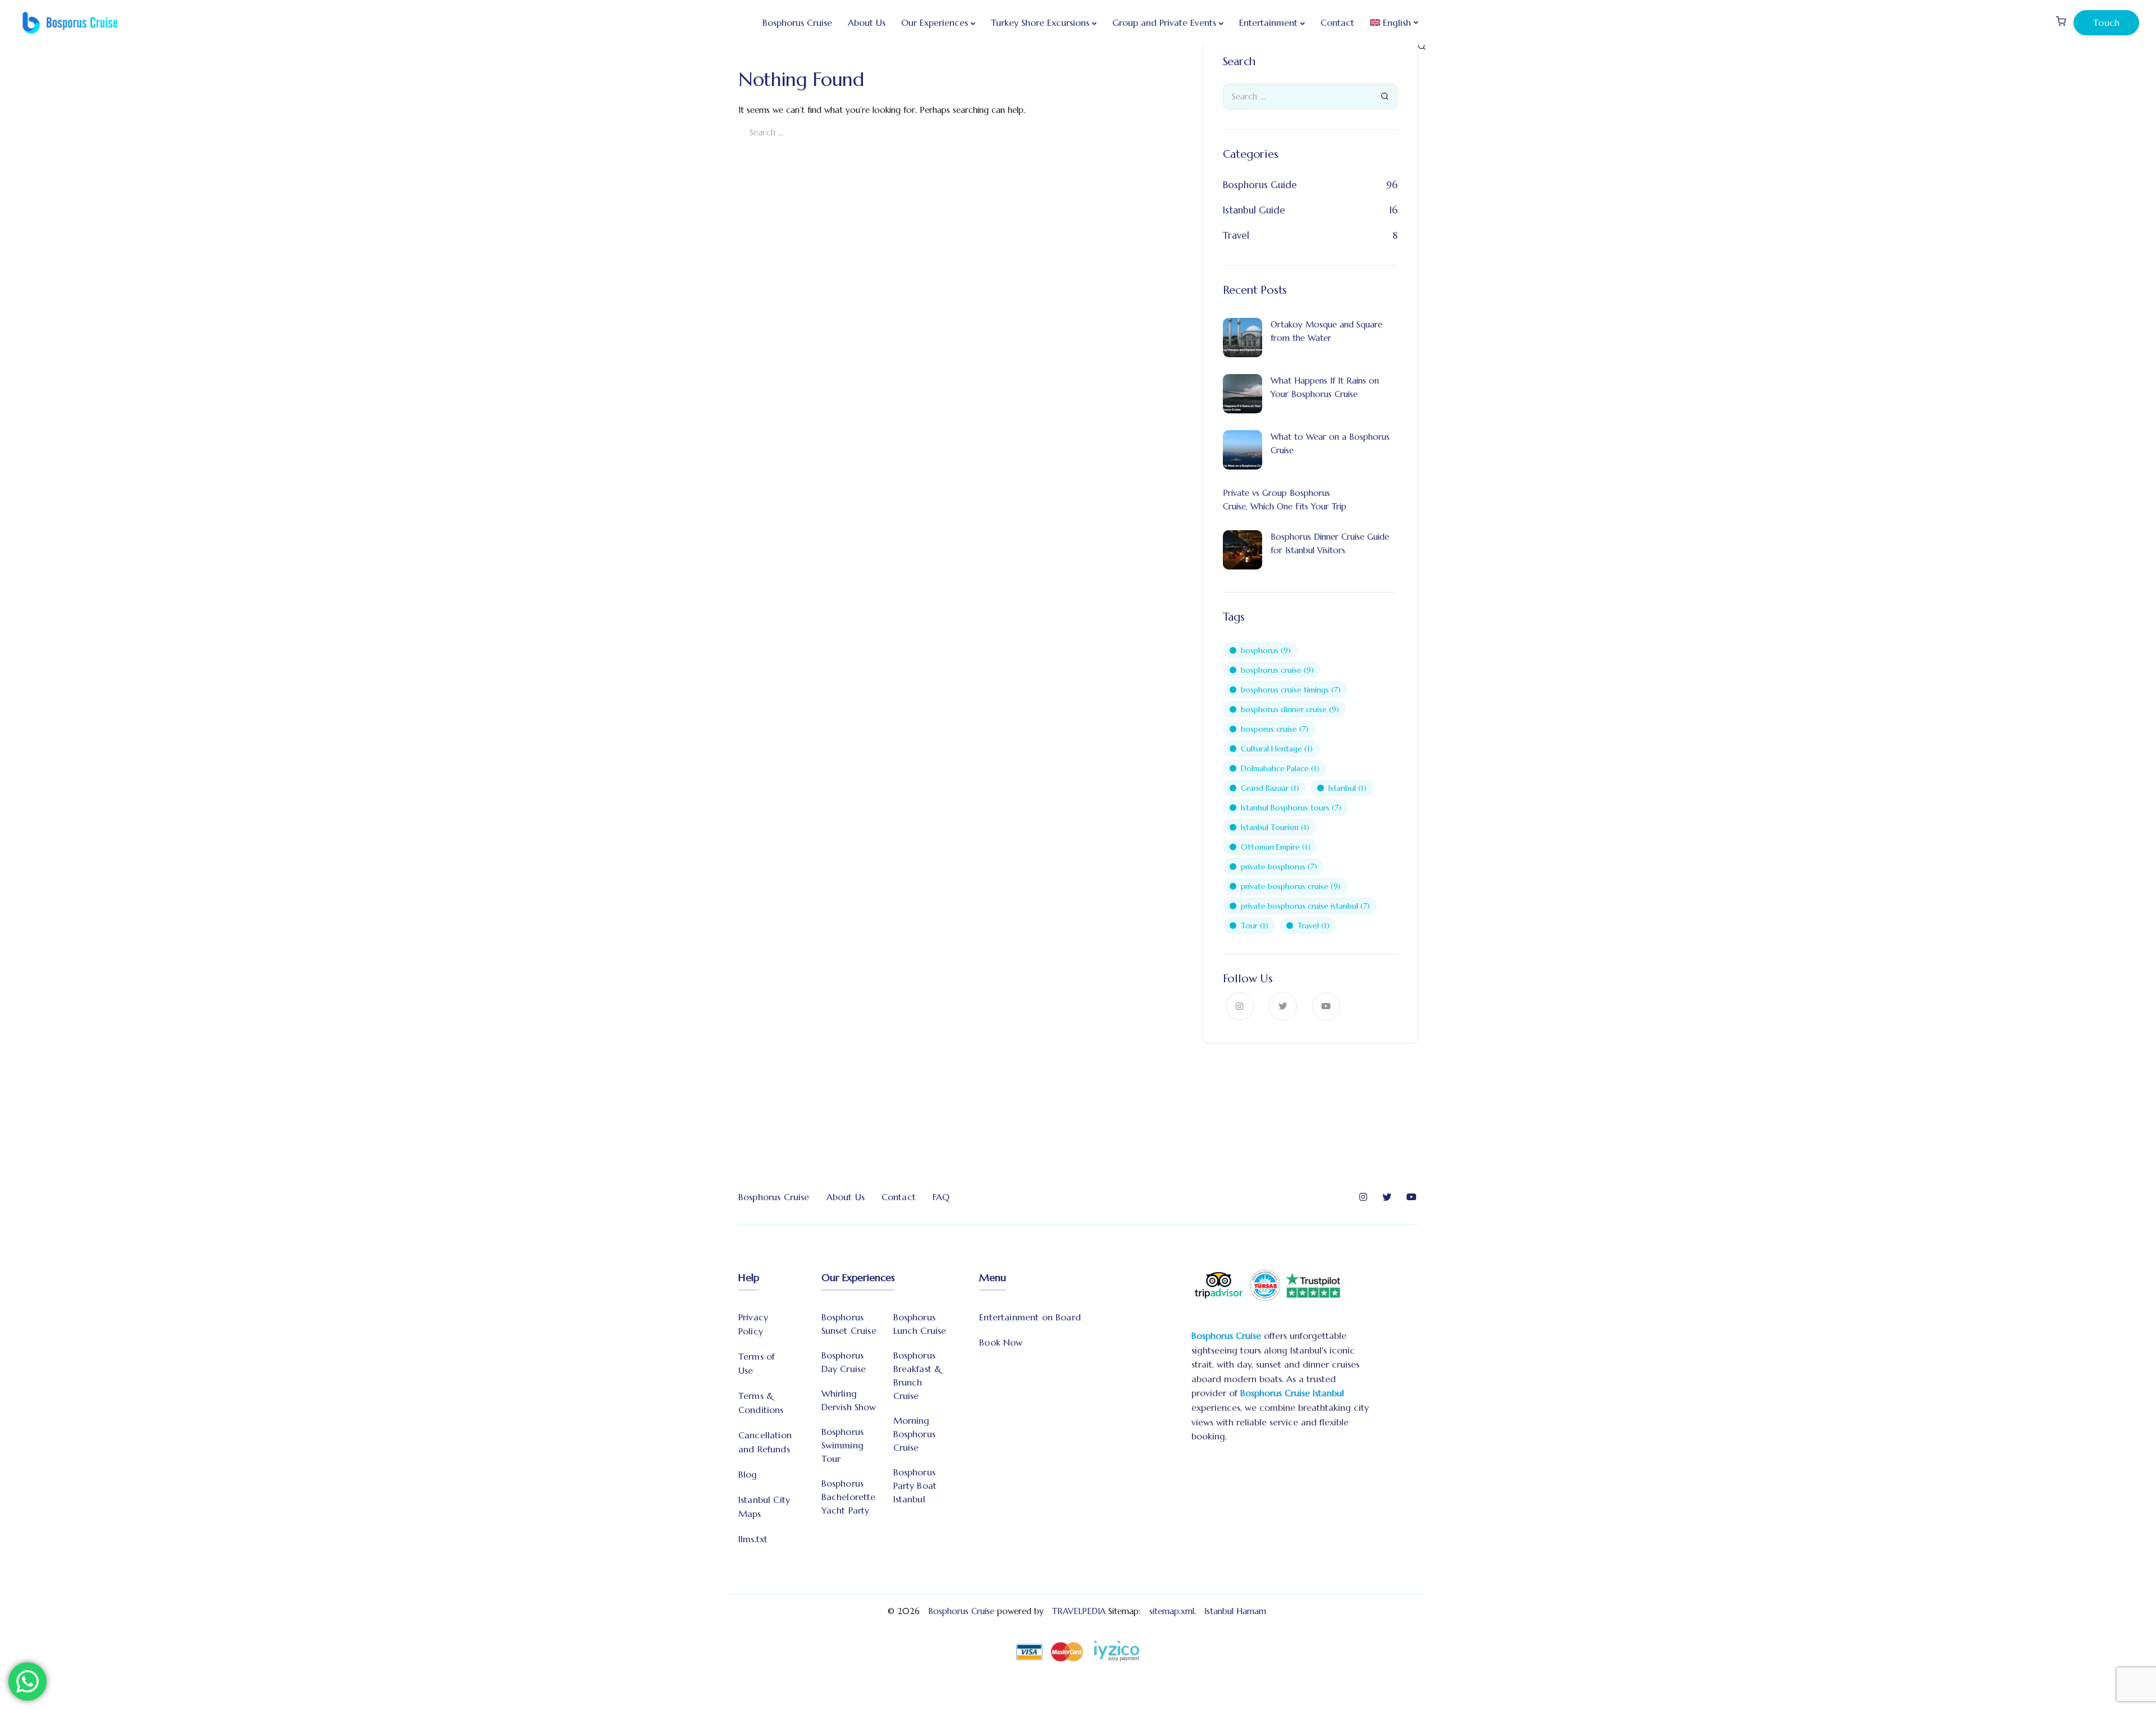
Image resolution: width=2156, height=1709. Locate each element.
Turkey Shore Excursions (1040, 22)
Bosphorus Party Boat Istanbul (915, 1485)
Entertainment (1268, 22)
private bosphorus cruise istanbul (1305, 906)
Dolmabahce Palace (1280, 768)
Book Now (1001, 1342)
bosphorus (1266, 650)
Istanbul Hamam (1237, 1611)
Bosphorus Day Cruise (844, 1362)
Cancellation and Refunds (765, 1442)
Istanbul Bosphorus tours (1291, 808)
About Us (867, 22)
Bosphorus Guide (1260, 185)
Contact (1337, 22)
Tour (1255, 926)
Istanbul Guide (1254, 210)
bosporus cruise (1275, 729)
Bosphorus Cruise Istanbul (1292, 1393)
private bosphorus (1279, 867)
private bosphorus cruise (1291, 886)
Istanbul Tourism (1275, 827)
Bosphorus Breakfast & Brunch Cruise (918, 1375)
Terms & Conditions (761, 1403)
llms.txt (753, 1539)
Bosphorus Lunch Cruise (920, 1324)
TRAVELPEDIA (1079, 1611)
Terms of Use (757, 1363)
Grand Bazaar (1270, 788)
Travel (1236, 235)
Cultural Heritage (1277, 749)
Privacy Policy (753, 1324)
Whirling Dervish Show (849, 1400)
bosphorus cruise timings (1291, 690)
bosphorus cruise (1277, 670)
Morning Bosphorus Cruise (914, 1434)
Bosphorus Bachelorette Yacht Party (849, 1497)
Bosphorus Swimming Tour (842, 1445)
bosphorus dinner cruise (1290, 709)
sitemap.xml (1172, 1611)
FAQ (941, 1197)
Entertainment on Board (1030, 1317)
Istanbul (1347, 788)
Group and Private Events (1164, 22)
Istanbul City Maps (764, 1507)
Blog (748, 1474)
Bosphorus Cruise (797, 22)
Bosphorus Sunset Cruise (849, 1324)
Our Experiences (935, 22)
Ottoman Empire (1276, 847)
